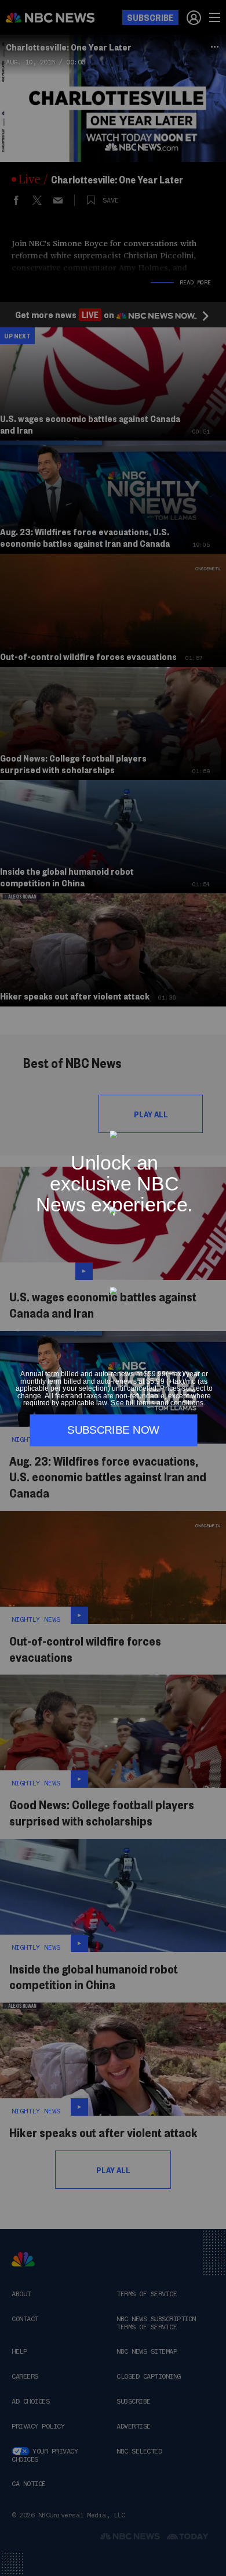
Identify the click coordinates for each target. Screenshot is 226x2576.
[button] (213, 1124)
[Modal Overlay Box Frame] (113, 1288)
